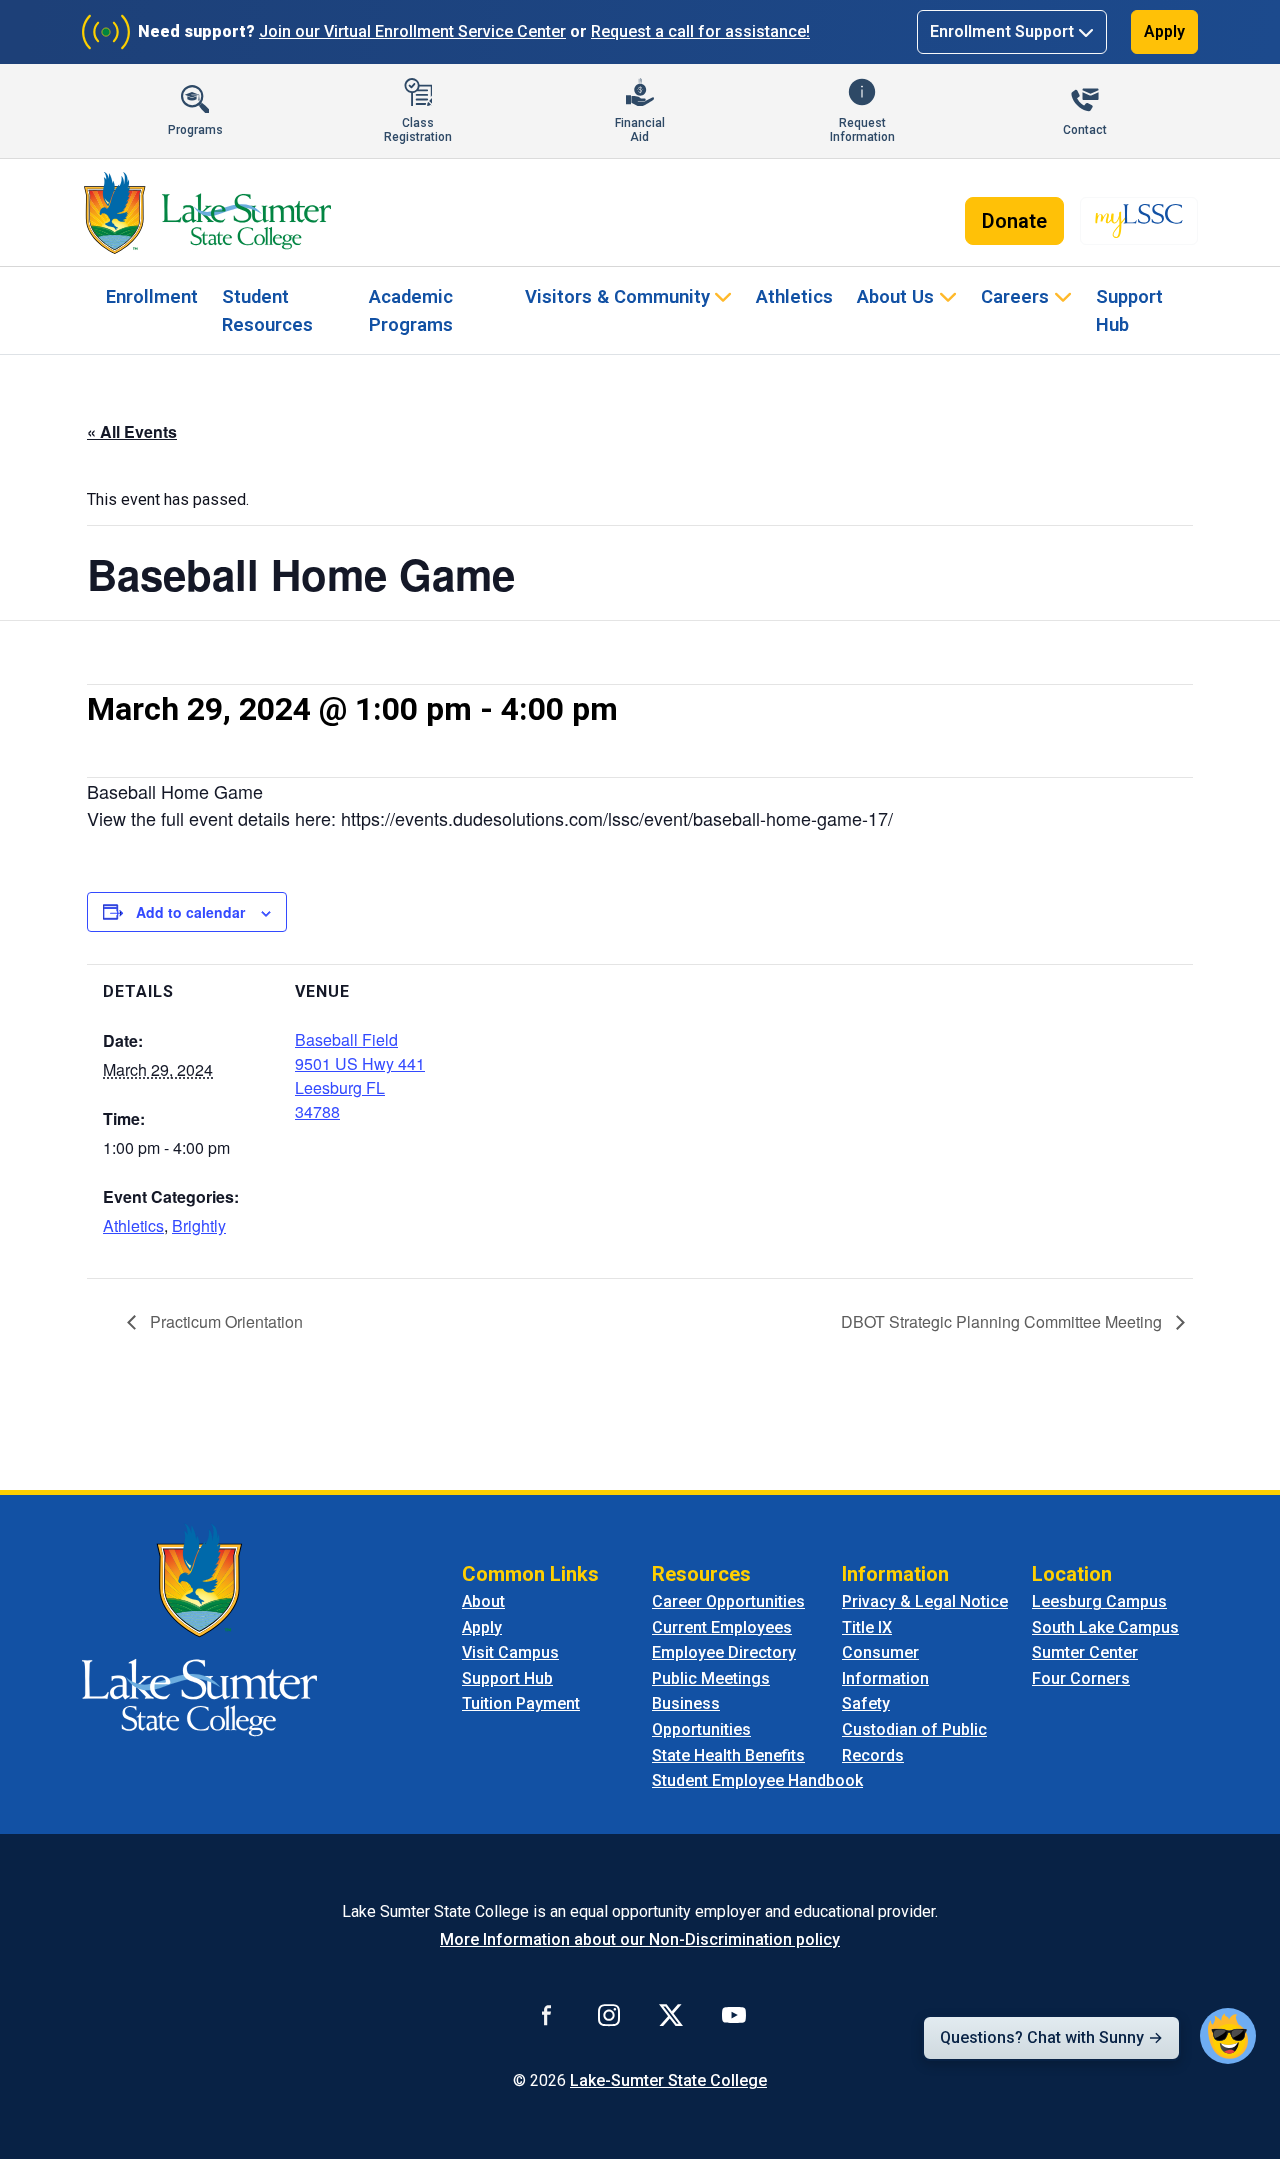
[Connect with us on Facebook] (547, 2015)
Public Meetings (711, 1678)
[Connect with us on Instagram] (609, 2015)
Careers (1015, 296)
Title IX (867, 1627)
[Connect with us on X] (671, 2015)
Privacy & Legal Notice (925, 1601)
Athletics (794, 296)
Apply (1164, 31)
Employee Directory (724, 1652)
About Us (895, 296)
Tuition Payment (521, 1703)
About (483, 1601)
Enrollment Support (1002, 31)
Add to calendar (190, 912)
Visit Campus (510, 1652)
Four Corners (1081, 1678)
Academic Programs (411, 310)
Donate (1014, 221)
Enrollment (152, 296)
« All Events (132, 431)
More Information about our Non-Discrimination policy (640, 1939)
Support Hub (1129, 310)
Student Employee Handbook (757, 1780)
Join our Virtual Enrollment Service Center (412, 31)
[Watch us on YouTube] (734, 2015)
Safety (866, 1703)
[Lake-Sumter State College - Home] (207, 213)
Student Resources (267, 310)
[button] (1228, 2036)
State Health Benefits (728, 1755)
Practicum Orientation (224, 1321)
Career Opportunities (728, 1601)
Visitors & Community (617, 296)
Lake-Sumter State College (668, 2080)
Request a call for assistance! (700, 31)
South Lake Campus (1105, 1627)
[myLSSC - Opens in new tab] (1139, 221)
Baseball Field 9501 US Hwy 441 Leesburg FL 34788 (360, 1075)
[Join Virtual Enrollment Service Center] (106, 32)
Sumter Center (1085, 1652)
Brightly (199, 1225)
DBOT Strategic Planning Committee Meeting (1003, 1321)
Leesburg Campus (1099, 1601)
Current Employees (722, 1627)
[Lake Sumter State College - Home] (199, 1628)
